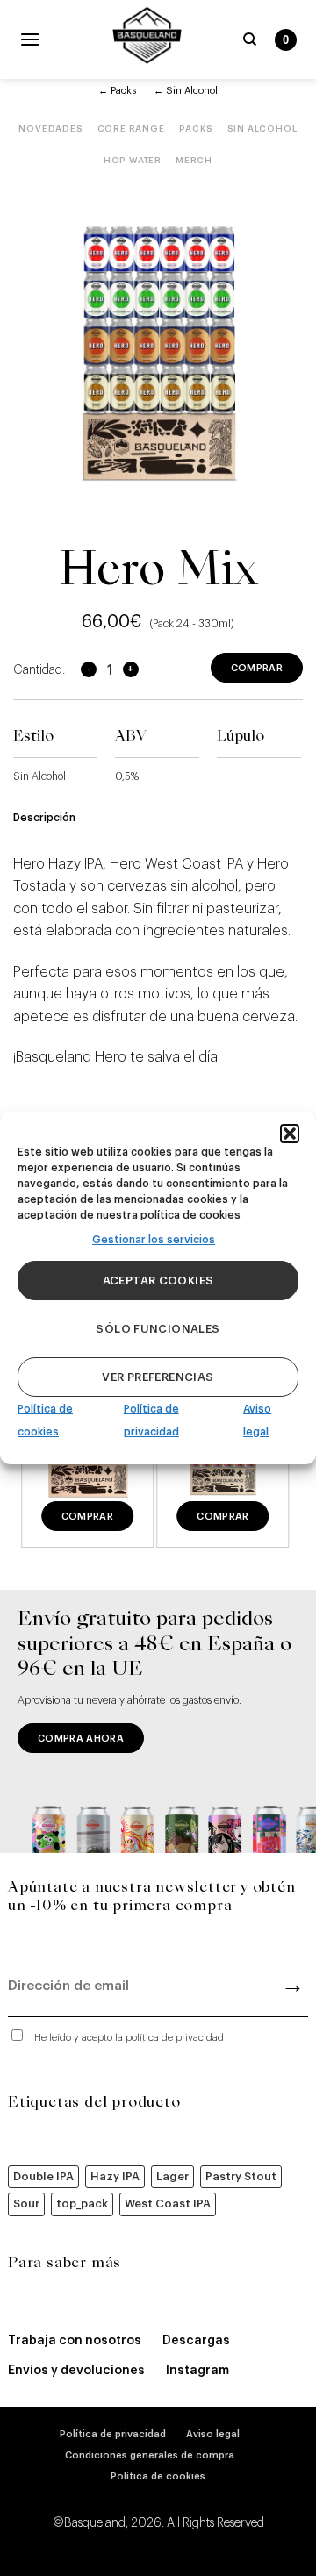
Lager (172, 2176)
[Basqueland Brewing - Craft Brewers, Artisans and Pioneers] (147, 35)
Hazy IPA (115, 2176)
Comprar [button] (87, 1517)
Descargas (196, 2341)
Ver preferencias (158, 1377)
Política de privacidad (113, 2434)
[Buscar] (250, 39)
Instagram (197, 2371)
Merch (194, 161)
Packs (196, 129)
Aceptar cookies (158, 1281)
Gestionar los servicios (154, 1240)
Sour (26, 2204)
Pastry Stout (241, 2176)
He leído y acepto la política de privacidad (129, 2038)
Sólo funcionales (158, 1329)
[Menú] (30, 39)
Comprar (257, 668)
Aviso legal (213, 2434)
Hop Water (133, 161)
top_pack (82, 2204)
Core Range (131, 129)
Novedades (50, 129)
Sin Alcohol (262, 129)
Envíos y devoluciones (76, 2371)
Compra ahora (81, 1739)
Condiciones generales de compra (150, 2455)
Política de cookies (158, 2476)
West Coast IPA (168, 2204)
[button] (290, 1134)
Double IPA (43, 2176)
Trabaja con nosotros (75, 2341)
